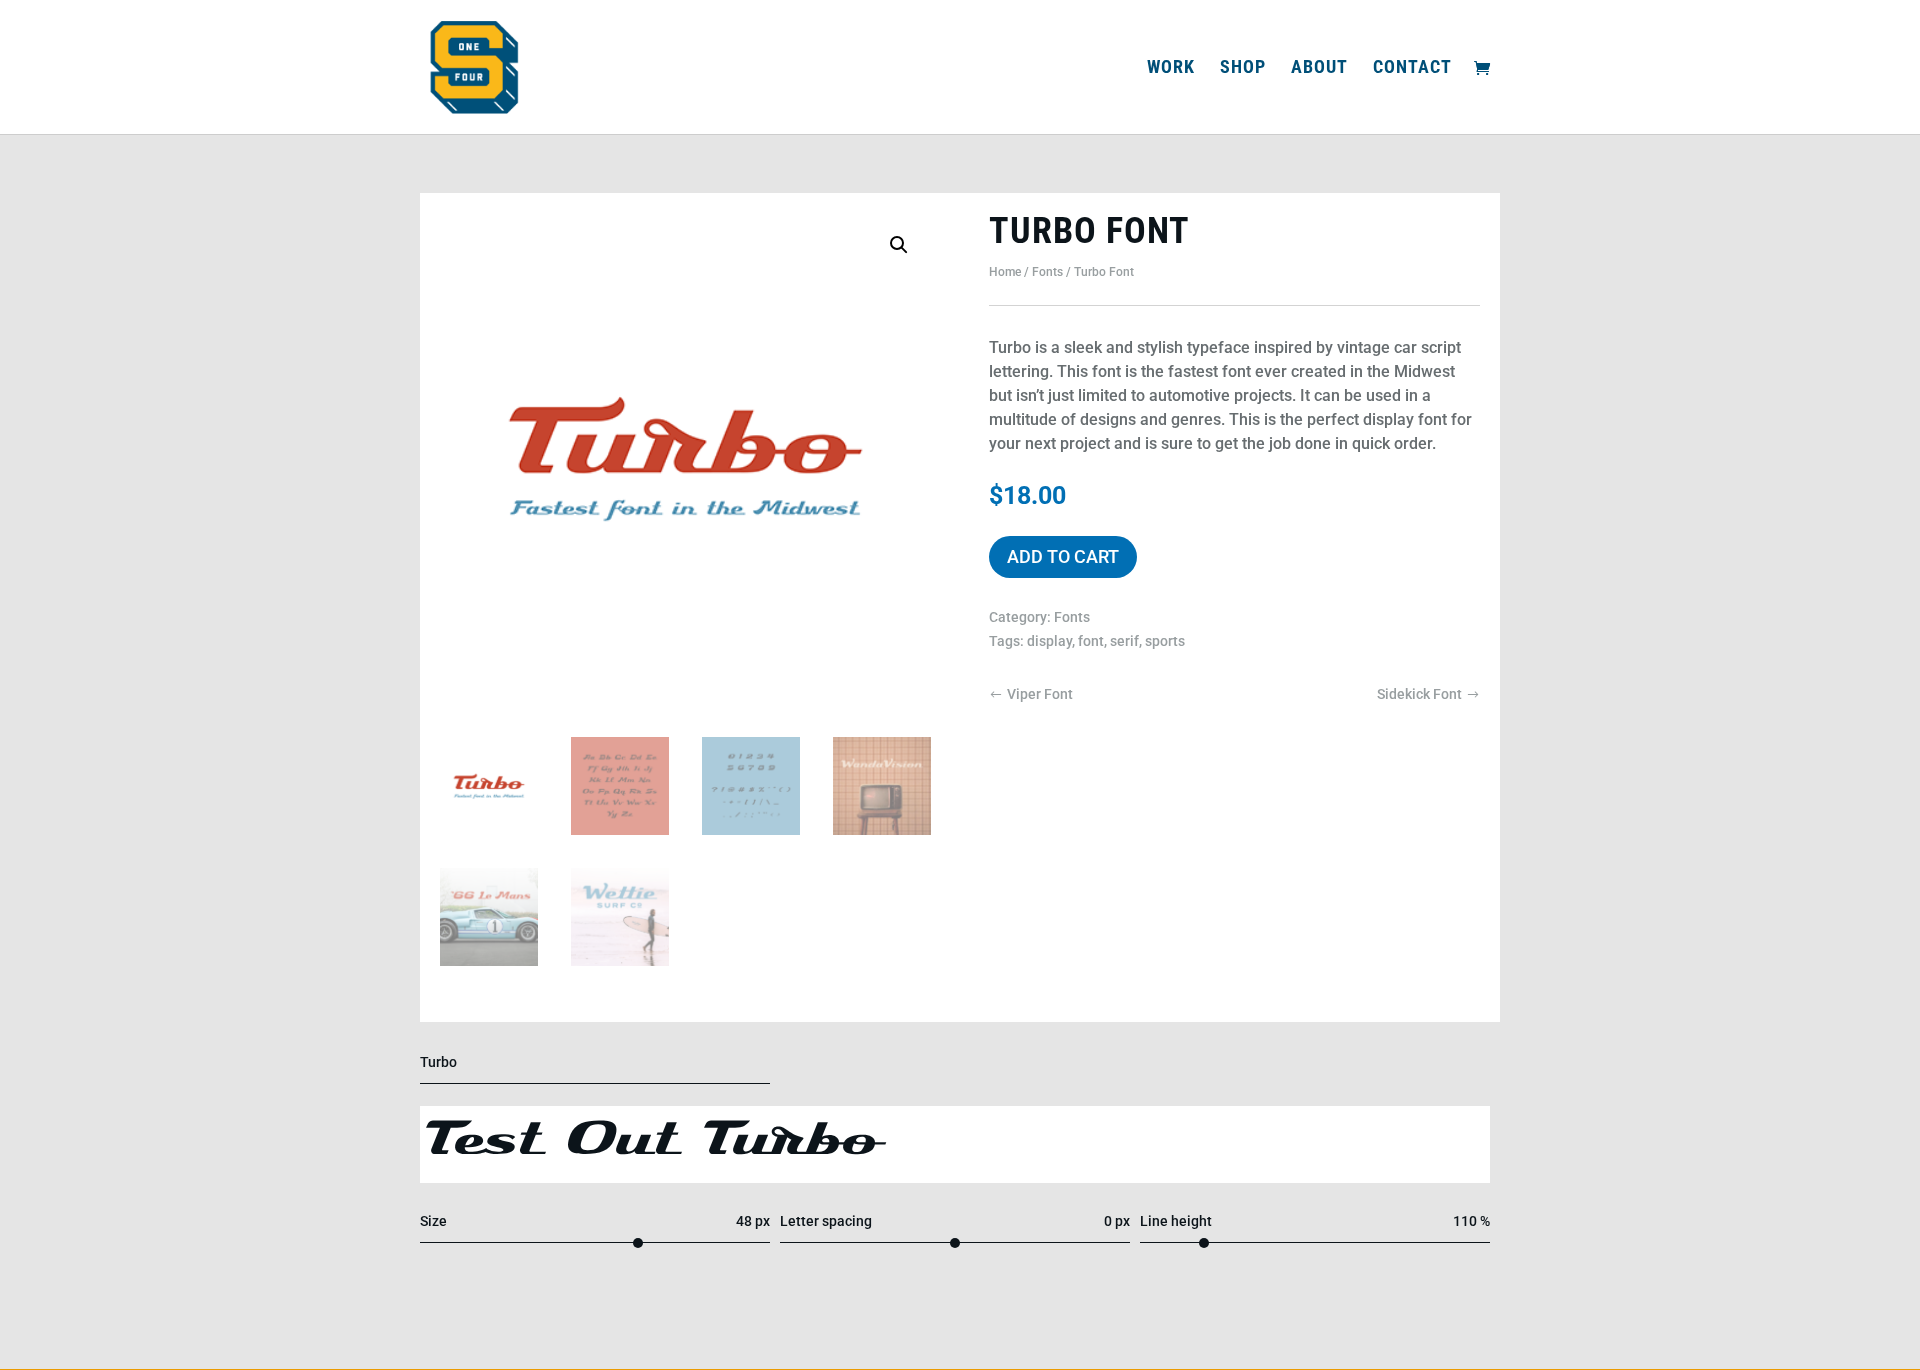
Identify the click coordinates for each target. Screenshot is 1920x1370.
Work (1171, 68)
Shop (1243, 68)
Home (1005, 272)
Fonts (1047, 272)
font (1091, 641)
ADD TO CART (1063, 556)
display (1049, 641)
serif (1124, 641)
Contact (1412, 68)
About (1319, 68)
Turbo (438, 1062)
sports (1165, 641)
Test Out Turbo (653, 1144)
